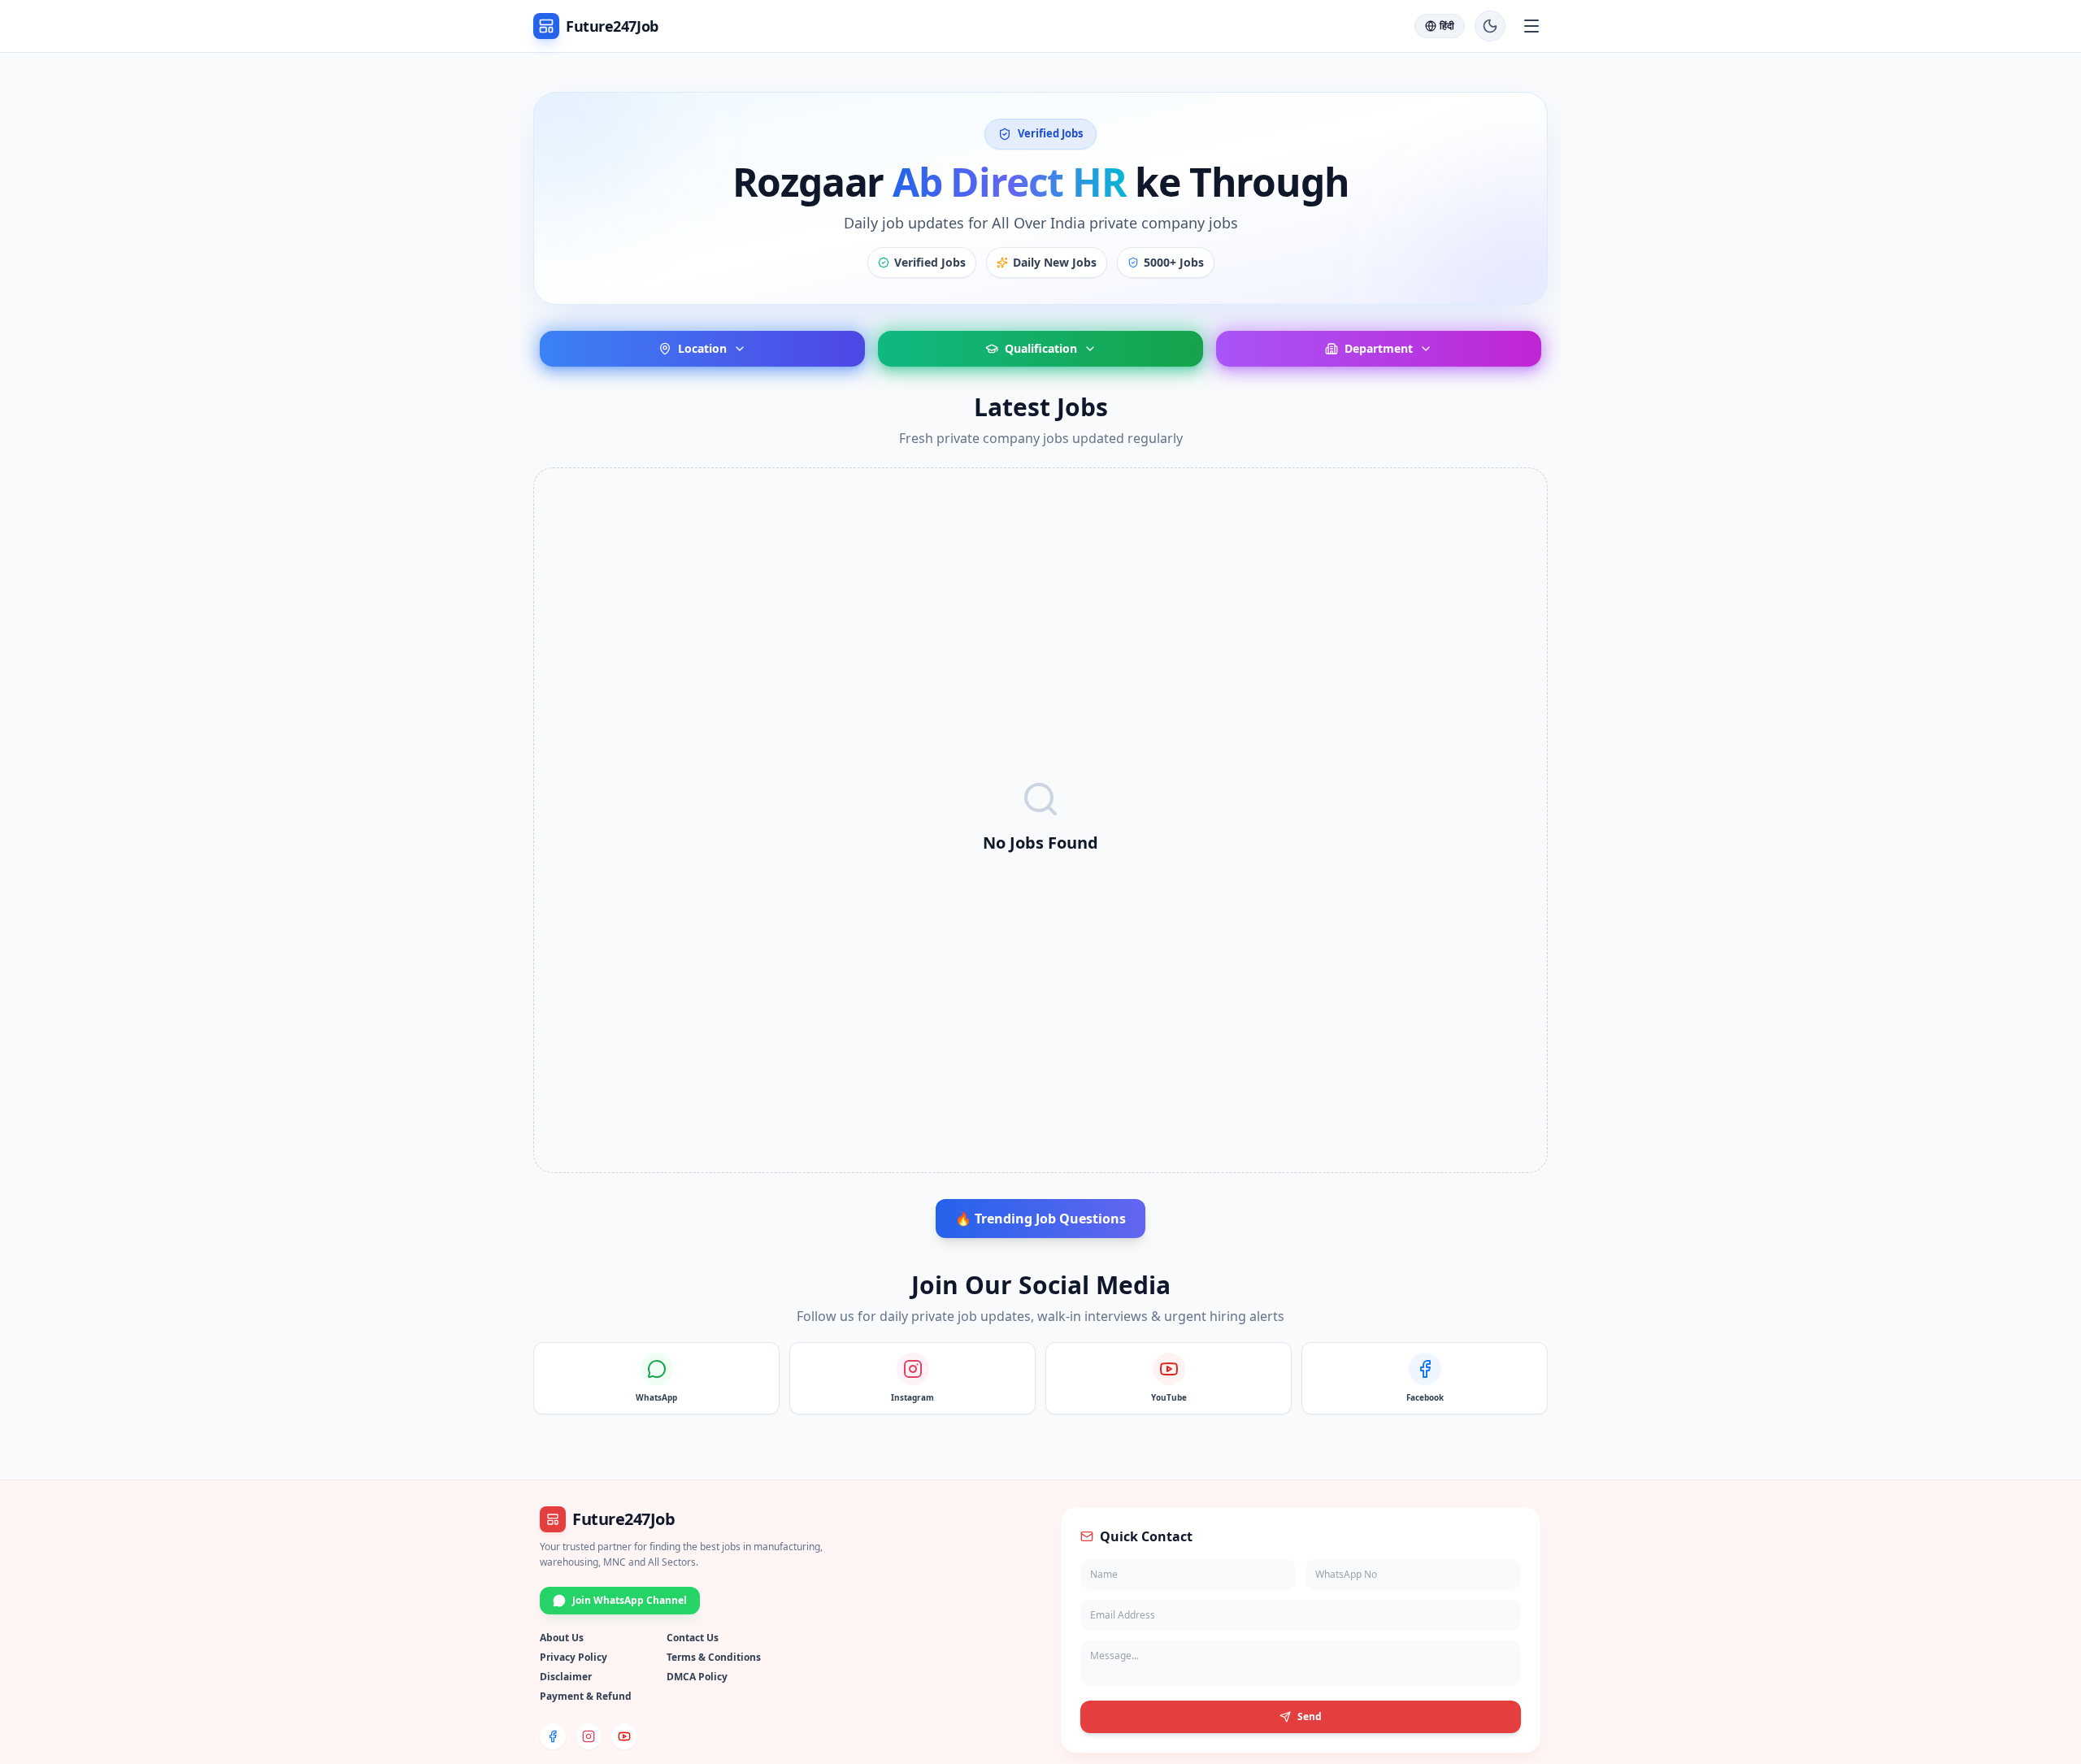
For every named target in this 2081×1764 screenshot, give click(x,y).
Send (1310, 1716)
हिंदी (1447, 26)
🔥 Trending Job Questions (1040, 1219)
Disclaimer (566, 1677)
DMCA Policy (697, 1677)
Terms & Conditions (714, 1657)
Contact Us (693, 1638)
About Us (562, 1638)
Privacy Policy (573, 1657)
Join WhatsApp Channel (630, 1600)
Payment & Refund (586, 1696)
